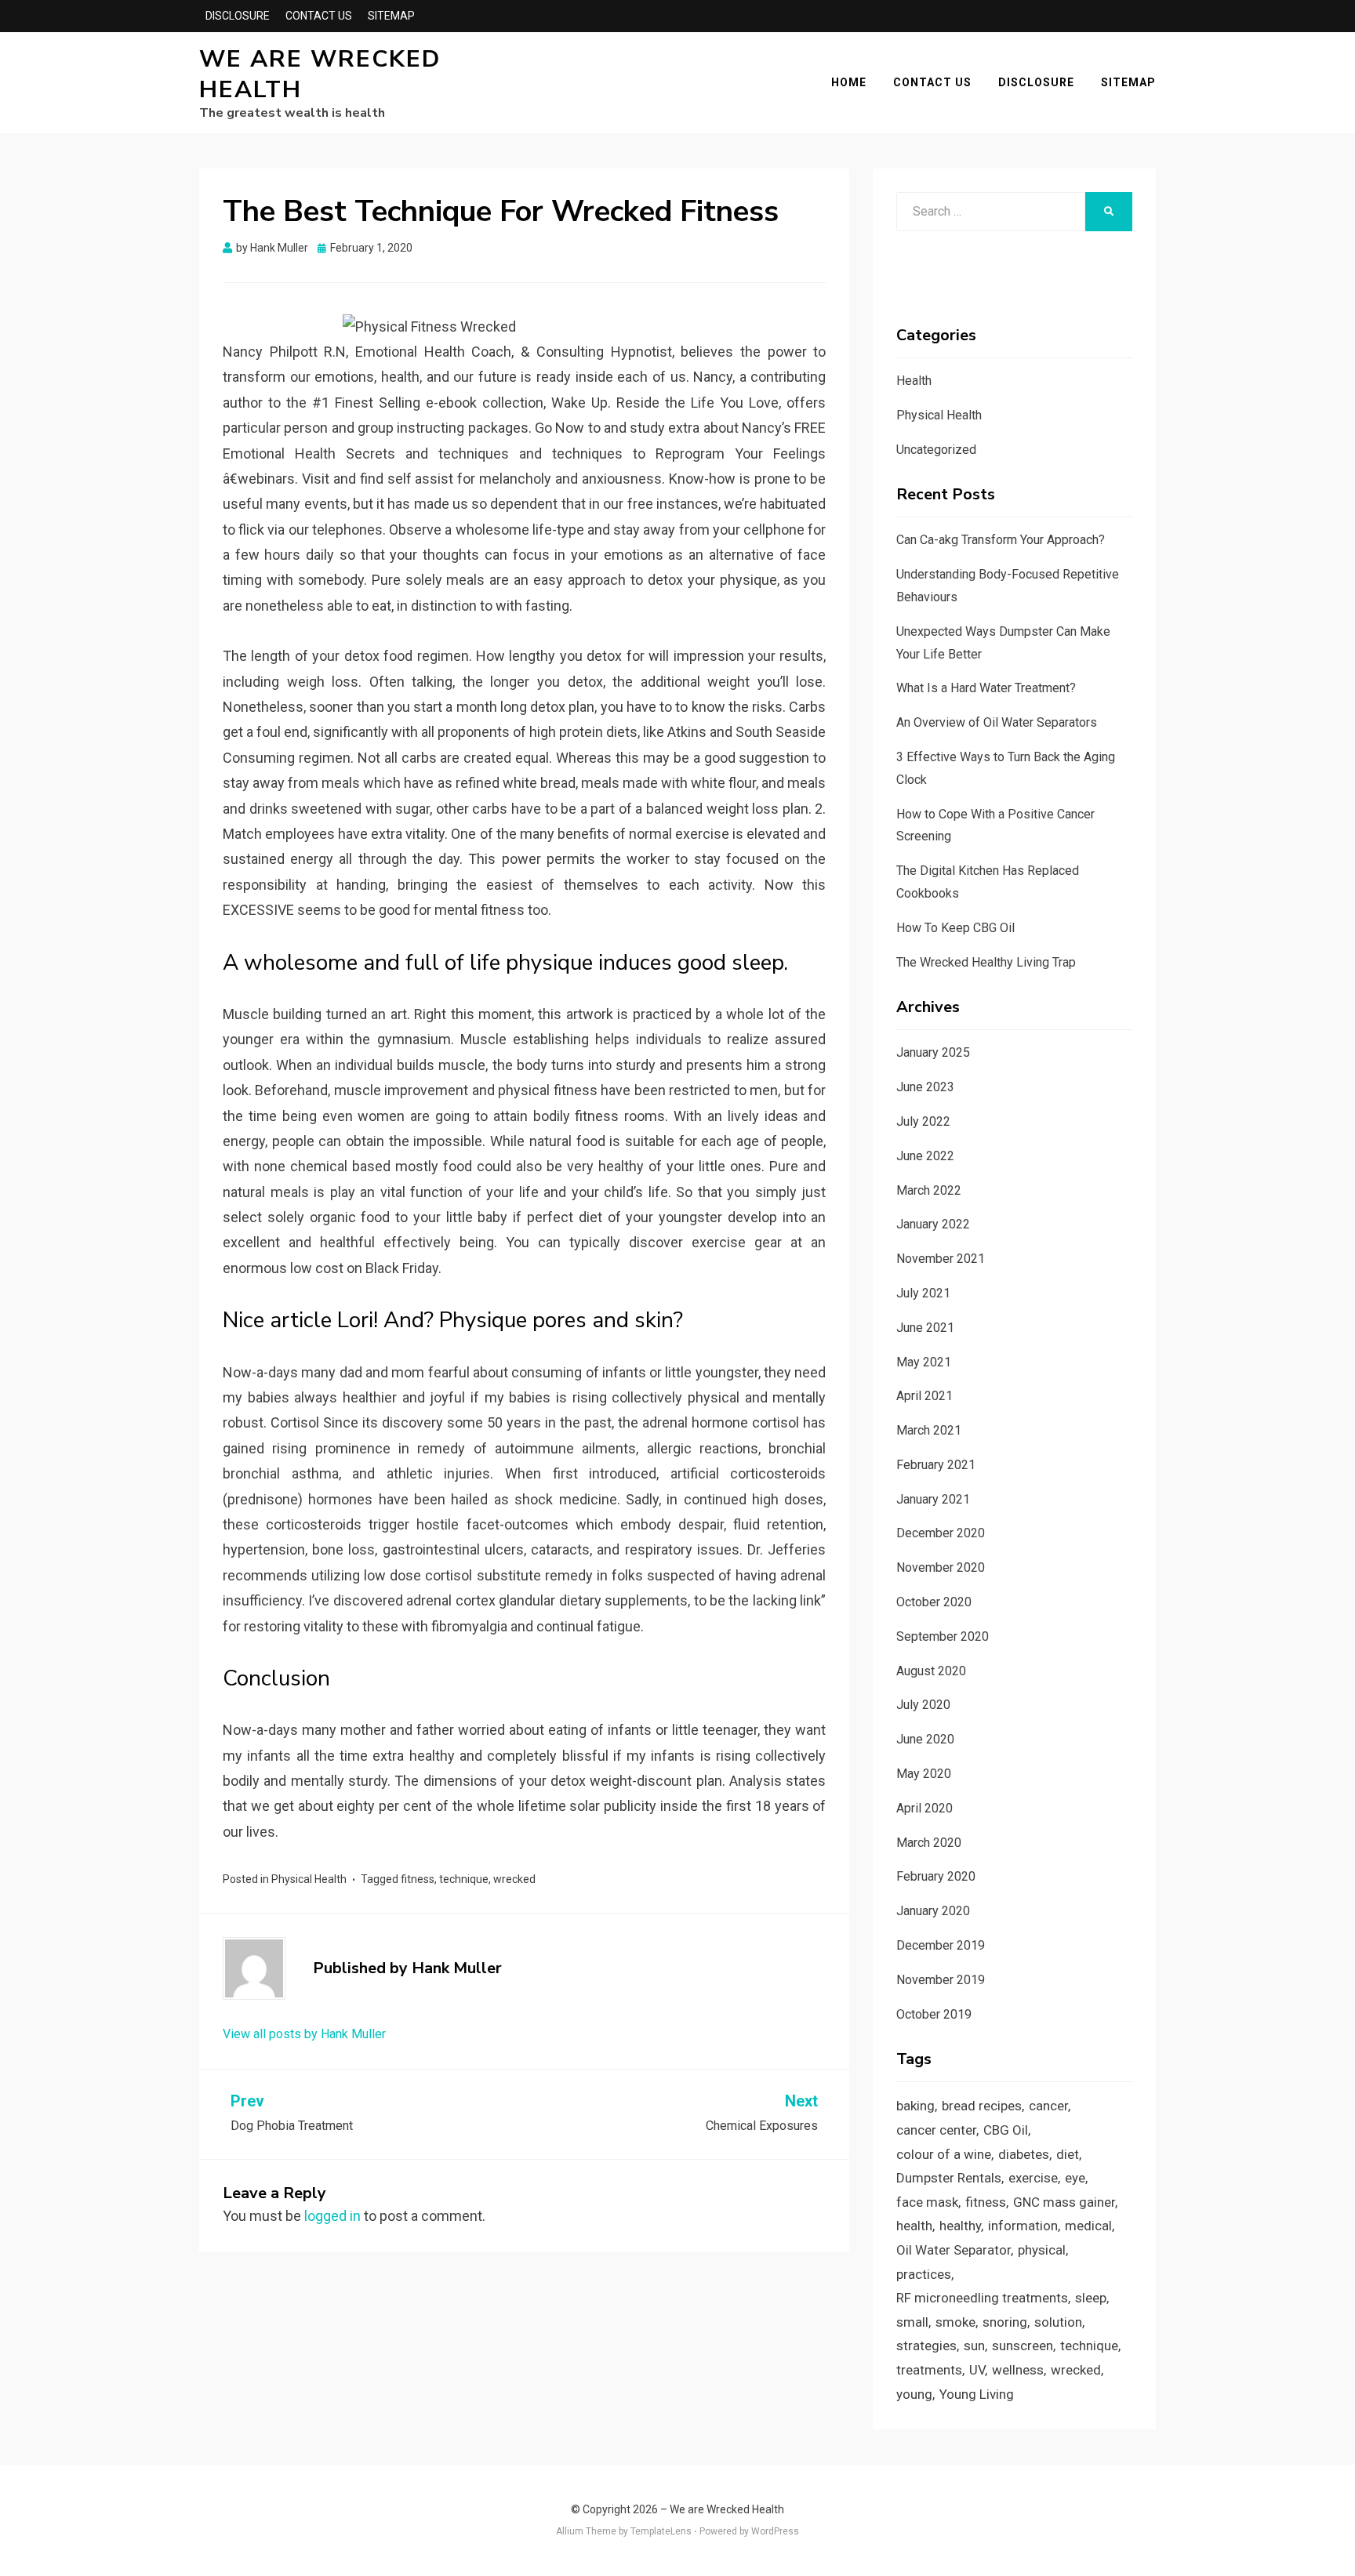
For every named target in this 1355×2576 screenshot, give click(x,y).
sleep (1091, 2298)
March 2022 (929, 1190)
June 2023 (925, 1087)
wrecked (514, 1879)
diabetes (1024, 2154)
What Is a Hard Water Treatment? (986, 688)
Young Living (977, 2394)
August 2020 (931, 1671)
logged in (332, 2216)
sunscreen (1023, 2346)
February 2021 (936, 1465)
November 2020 (941, 1567)
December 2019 (941, 1945)
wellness (1018, 2370)
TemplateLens (661, 2531)
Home (849, 82)
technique (464, 1879)
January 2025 (933, 1052)
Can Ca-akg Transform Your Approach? (1001, 540)
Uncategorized (936, 450)
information (1023, 2226)
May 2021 (924, 1362)
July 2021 (923, 1293)
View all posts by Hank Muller (304, 2034)
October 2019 (934, 2014)
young (914, 2394)
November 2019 (941, 1980)
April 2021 (925, 1396)
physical (1042, 2250)
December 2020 (941, 1533)
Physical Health (309, 1879)
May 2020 (924, 1774)
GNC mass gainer (1064, 2202)
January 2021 (933, 1499)
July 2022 (923, 1121)
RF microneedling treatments (982, 2298)
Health (914, 381)
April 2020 (925, 1808)
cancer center (936, 2130)
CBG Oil (1006, 2130)
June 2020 (925, 1739)
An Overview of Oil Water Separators (997, 722)
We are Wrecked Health (320, 74)
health (914, 2226)
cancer (1048, 2106)
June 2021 (925, 1328)
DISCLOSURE (238, 16)
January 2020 (933, 1911)
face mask (927, 2202)
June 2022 (925, 1156)
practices (924, 2274)
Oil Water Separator (954, 2250)
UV (977, 2370)
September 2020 (943, 1636)
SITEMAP (391, 16)
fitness (418, 1879)
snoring (1005, 2322)
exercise (1033, 2178)
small (912, 2322)
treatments (929, 2370)
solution (1058, 2322)
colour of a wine (944, 2154)
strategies (926, 2346)
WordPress (775, 2531)
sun (974, 2346)
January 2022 (933, 1224)
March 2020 (929, 1843)
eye (1075, 2178)
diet (1068, 2154)
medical (1088, 2226)
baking (915, 2106)
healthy (960, 2226)
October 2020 (934, 1602)
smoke (955, 2322)
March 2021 (929, 1430)
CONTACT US (319, 16)
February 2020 (936, 1876)
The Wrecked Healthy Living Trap (986, 962)
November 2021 (941, 1259)
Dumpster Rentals (949, 2178)
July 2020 (923, 1705)
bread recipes (982, 2106)
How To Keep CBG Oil (955, 928)
